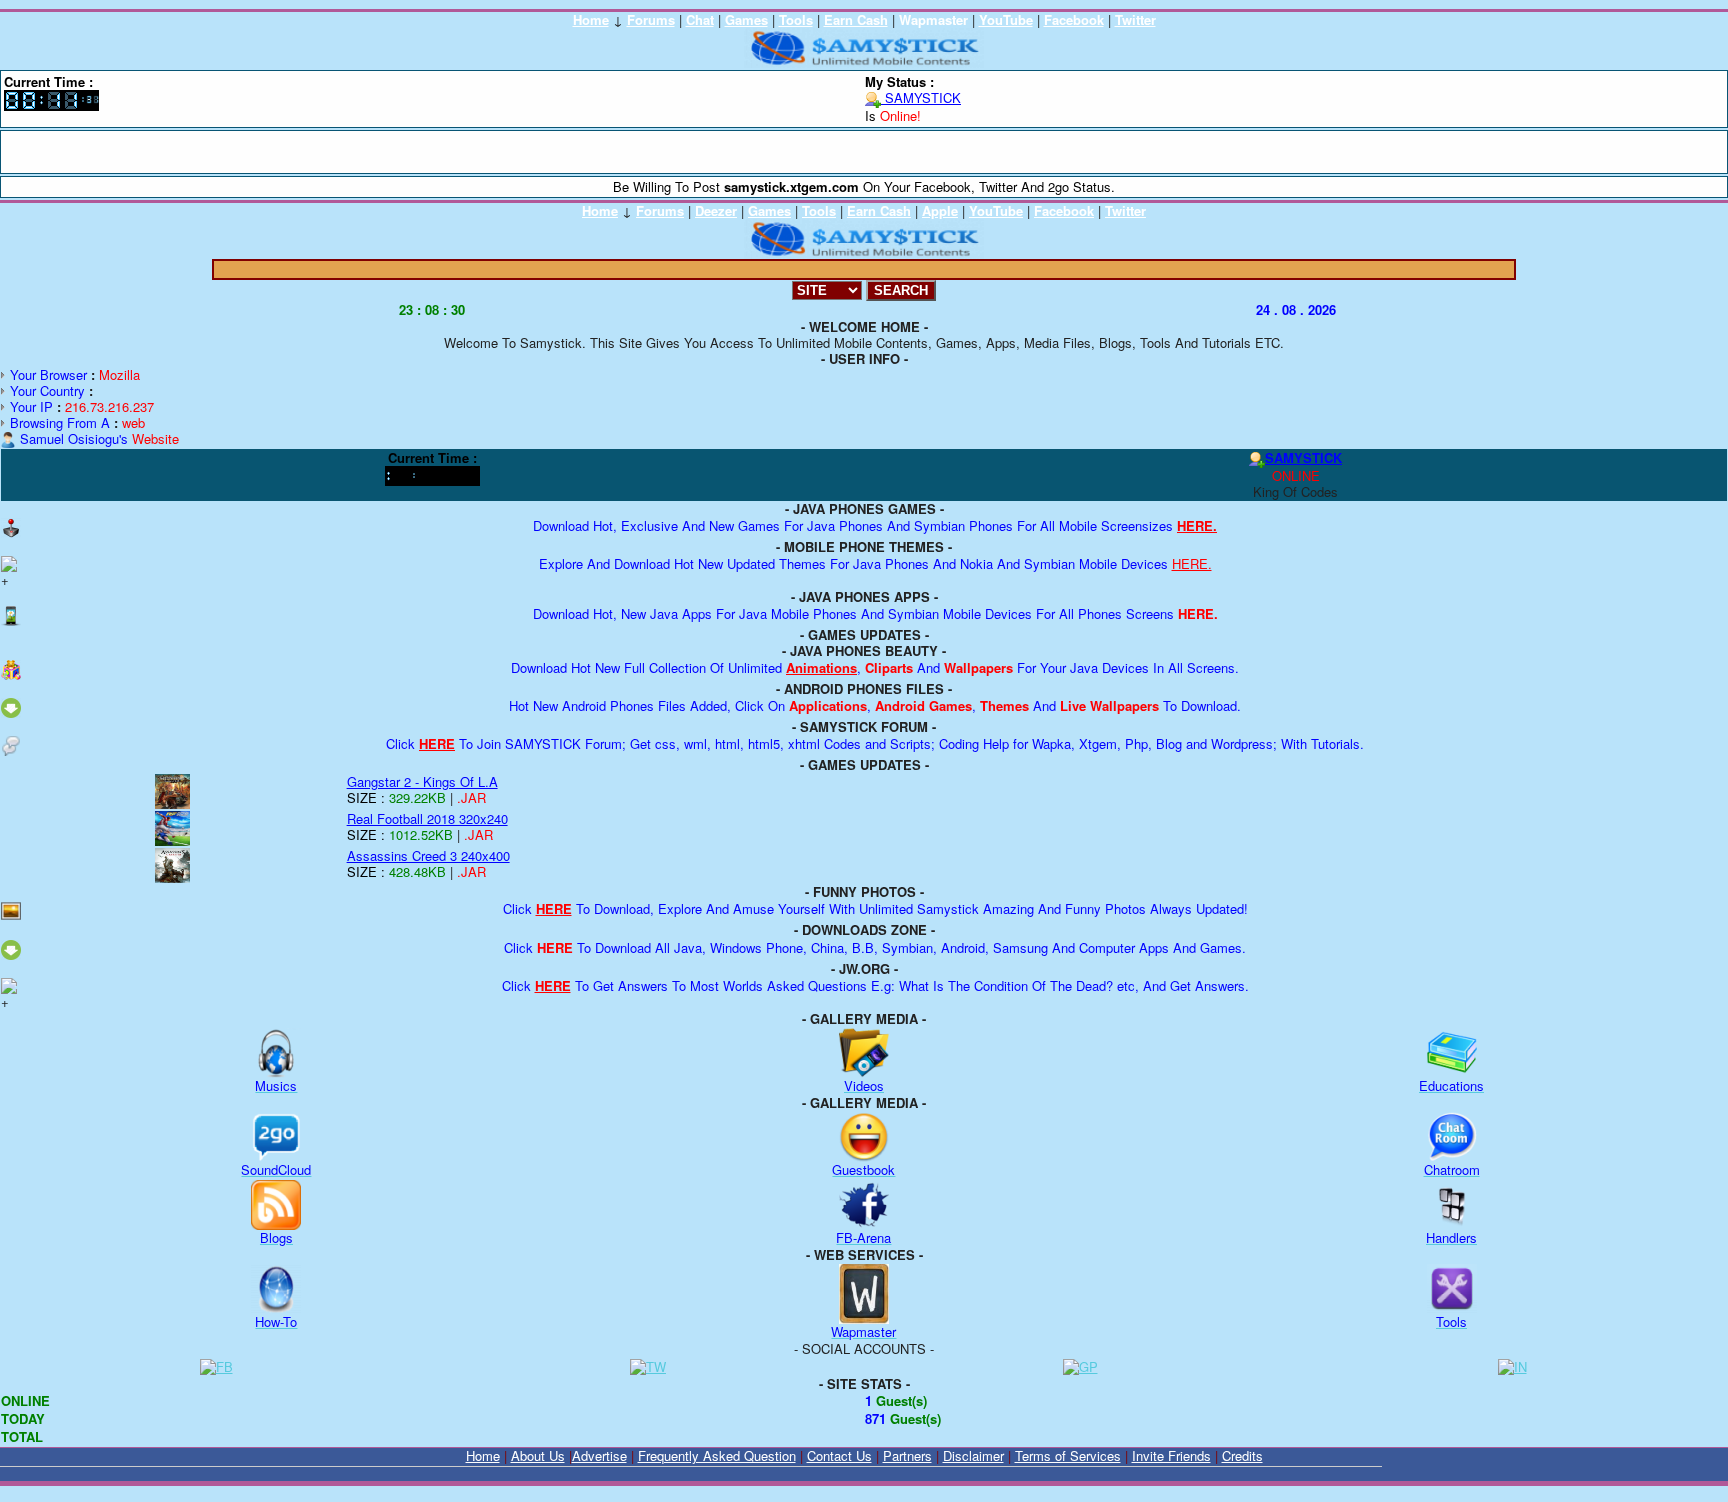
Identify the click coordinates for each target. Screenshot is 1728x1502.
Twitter (1135, 19)
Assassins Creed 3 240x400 (428, 855)
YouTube (1006, 19)
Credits (1242, 1455)
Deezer (716, 210)
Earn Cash (856, 19)
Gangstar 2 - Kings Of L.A (422, 781)
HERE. (1197, 525)
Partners (907, 1455)
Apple (940, 210)
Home (591, 19)
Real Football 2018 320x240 (427, 818)
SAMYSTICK (921, 97)
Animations (821, 667)
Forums (651, 19)
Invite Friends (1171, 1455)
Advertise (599, 1455)
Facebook (1074, 19)
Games (746, 19)
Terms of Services (1068, 1455)
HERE (437, 743)
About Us (538, 1455)
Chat (700, 19)
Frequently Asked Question (717, 1455)
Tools (796, 19)
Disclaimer (973, 1455)
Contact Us (839, 1455)
